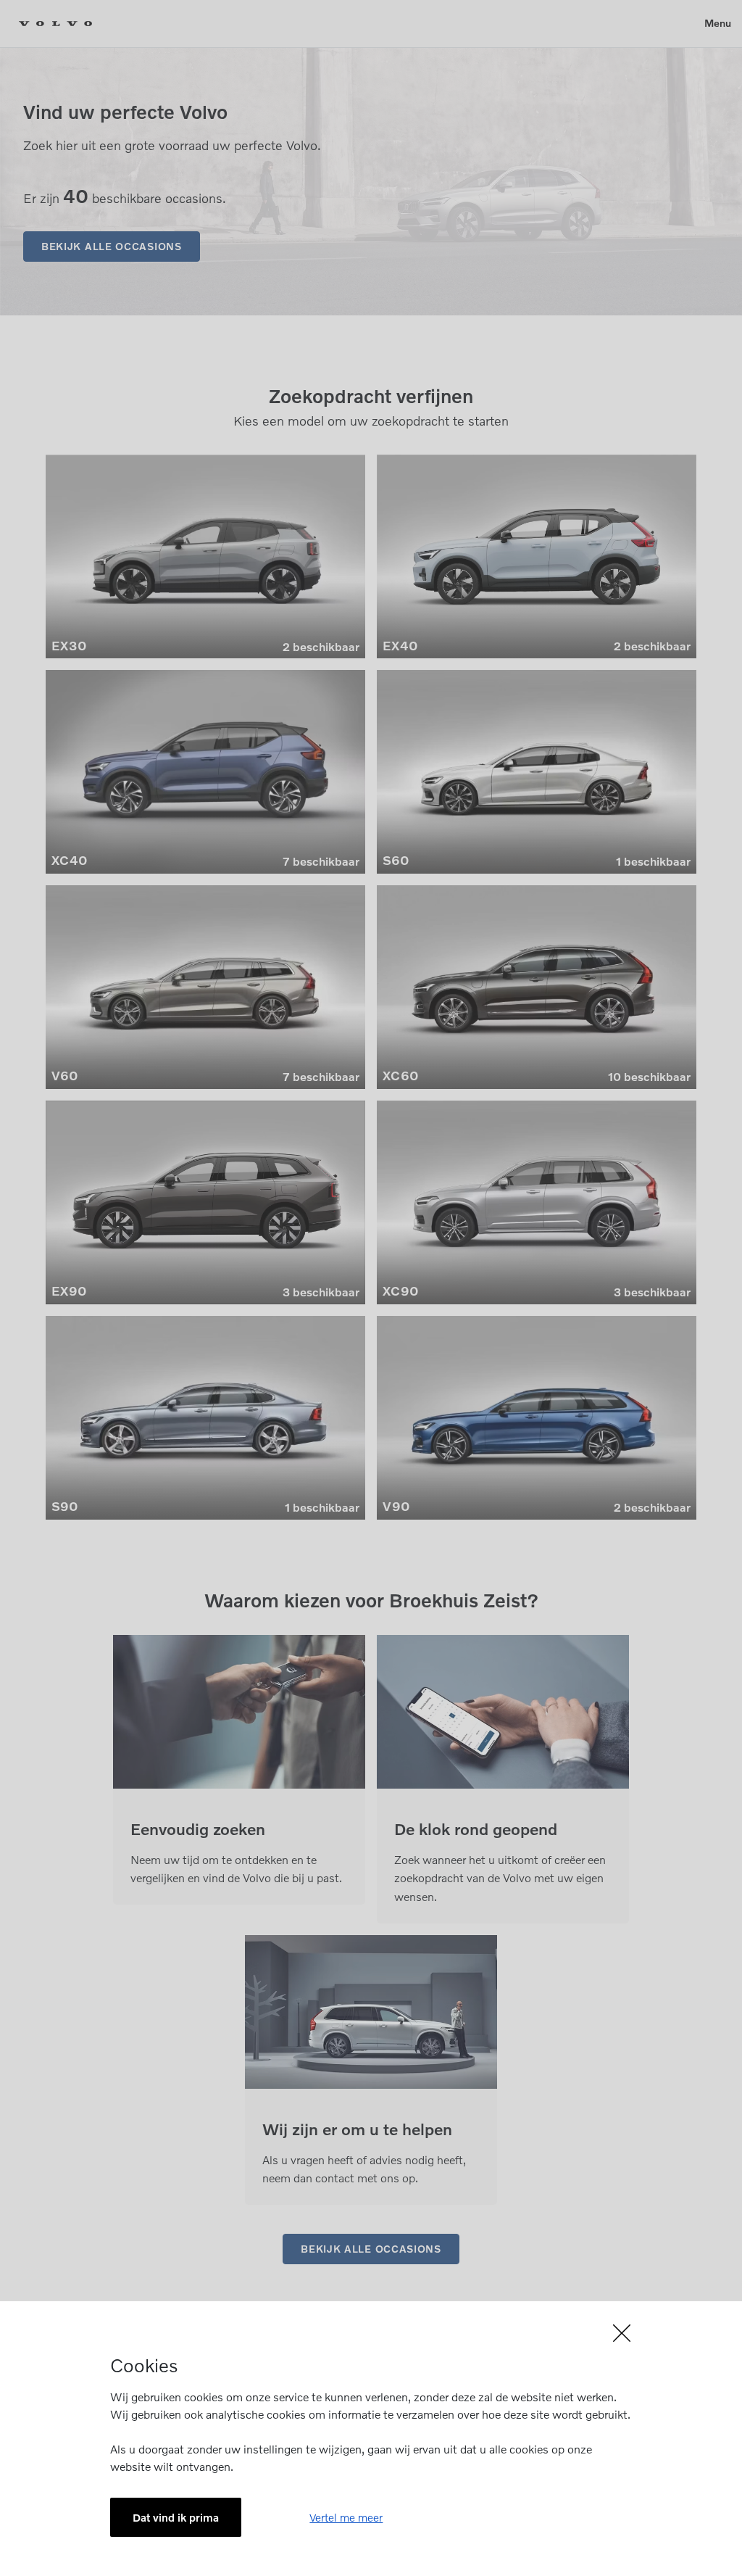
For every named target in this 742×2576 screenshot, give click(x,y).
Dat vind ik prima (176, 2517)
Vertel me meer (346, 2517)
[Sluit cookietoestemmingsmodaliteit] (371, 2333)
